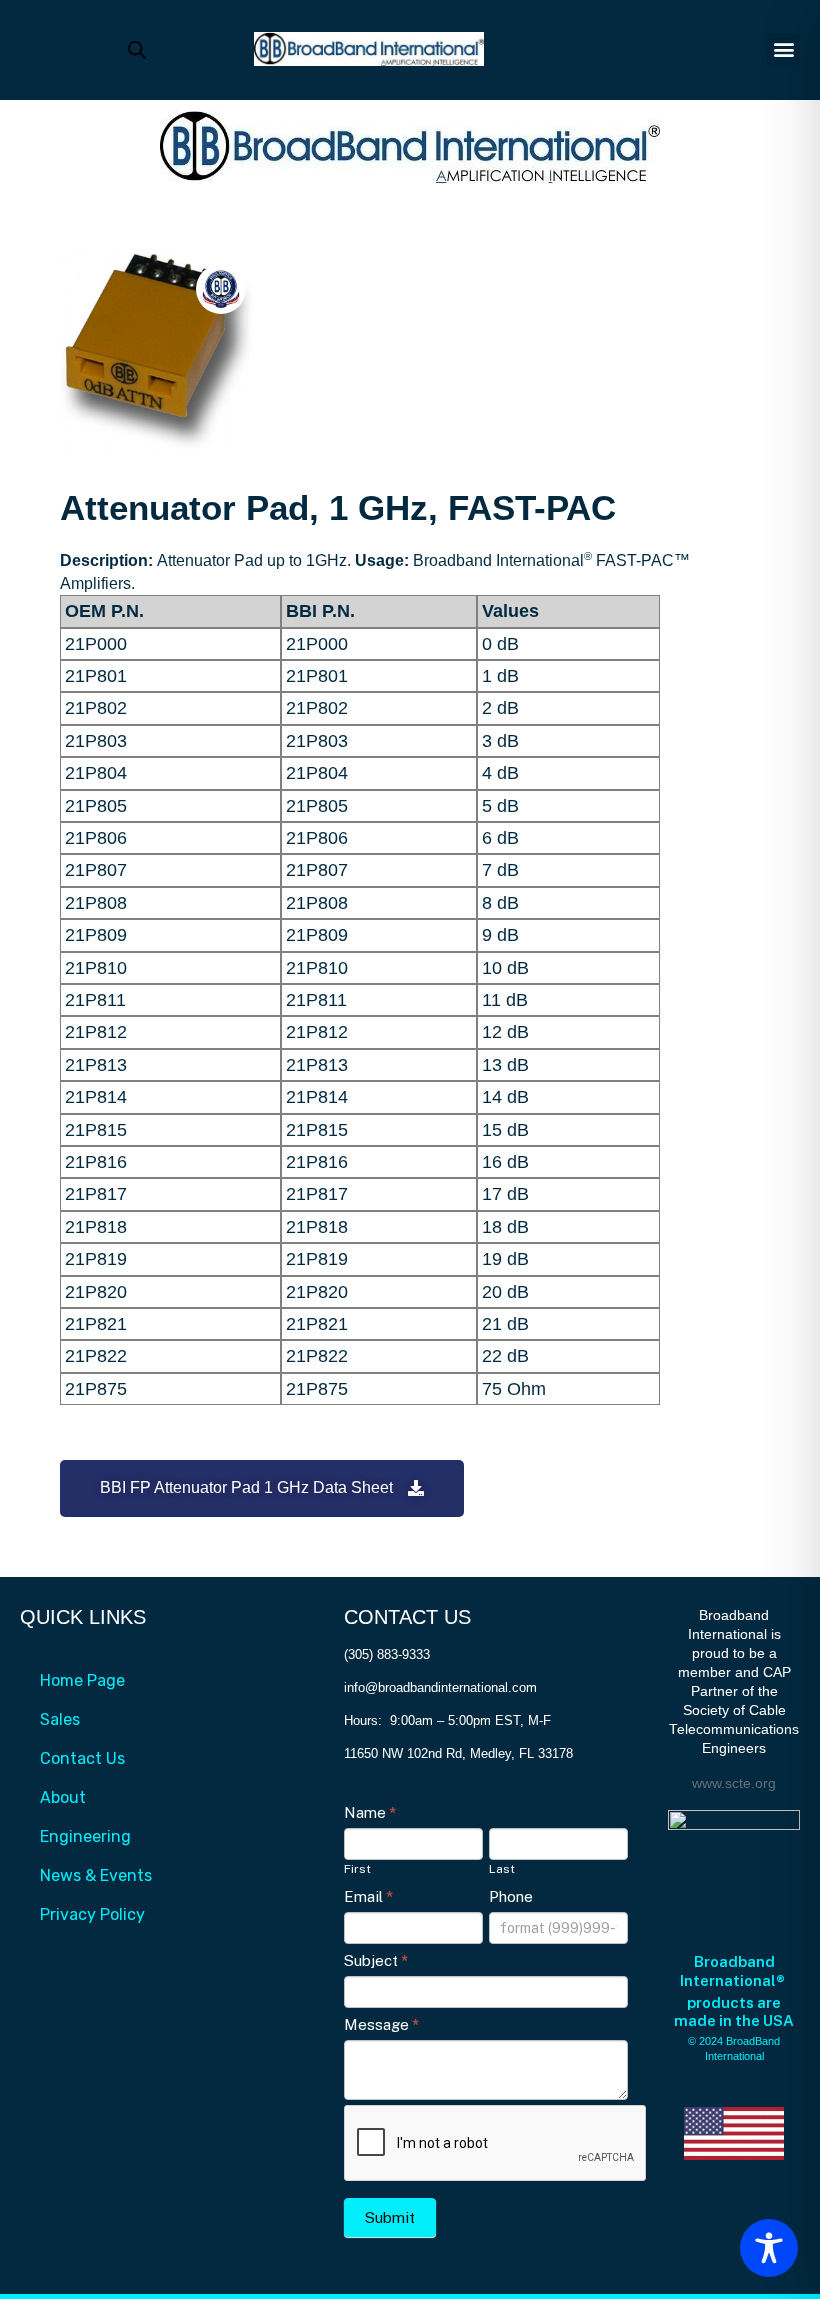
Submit (390, 2217)
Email (368, 1896)
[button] (783, 49)
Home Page (82, 1680)
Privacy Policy (92, 1914)
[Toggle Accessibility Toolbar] (769, 2248)
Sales (60, 1719)
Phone (511, 1896)
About (63, 1797)
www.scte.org (734, 1783)
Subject (376, 1960)
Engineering (85, 1836)
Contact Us (82, 1758)
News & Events (96, 1875)
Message (381, 2024)
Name (370, 1812)
